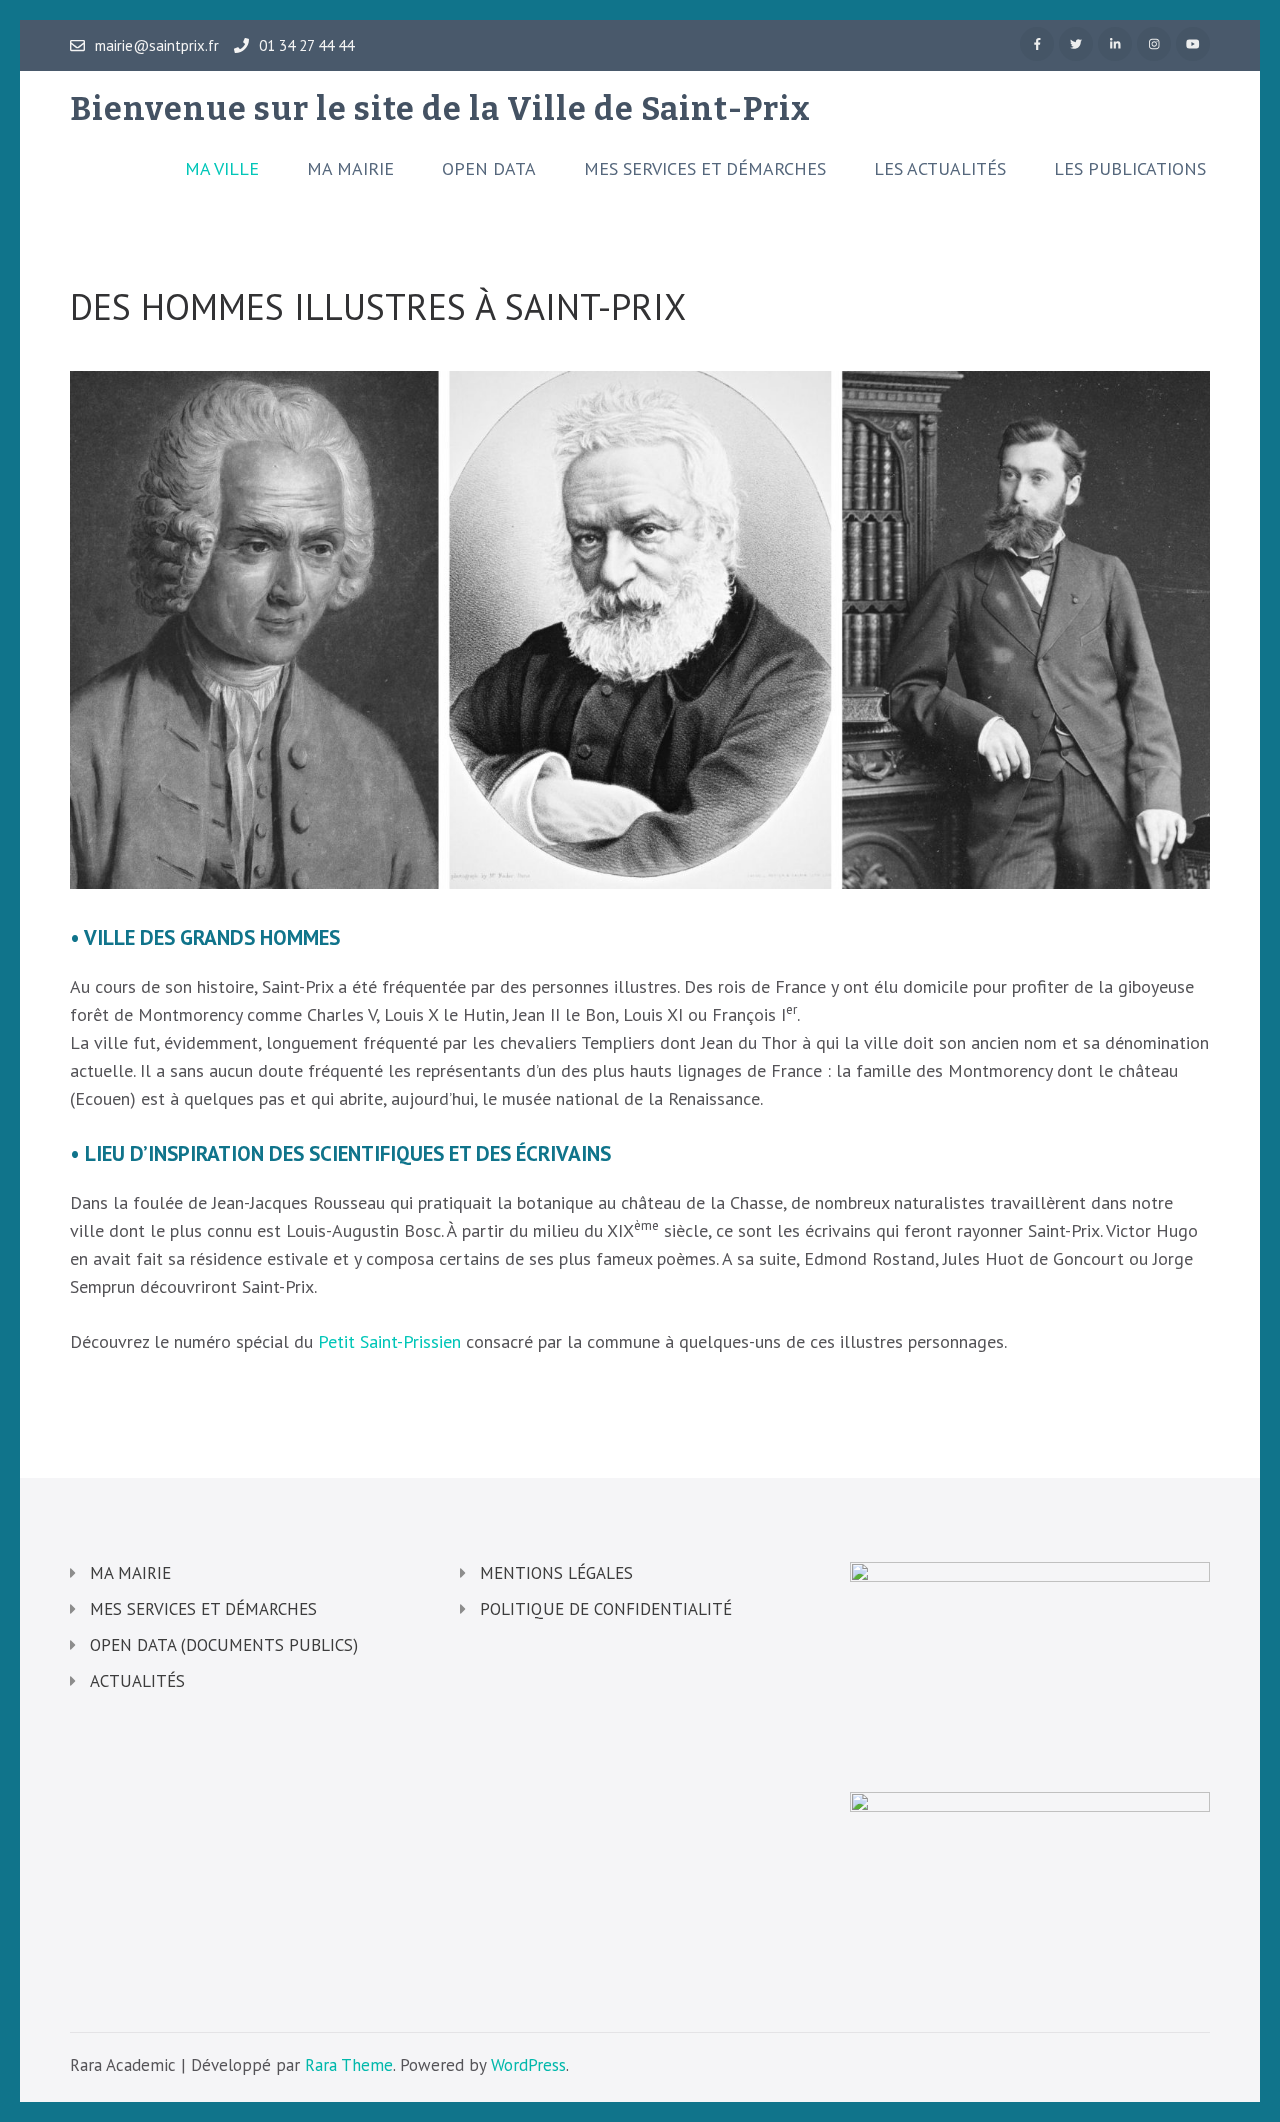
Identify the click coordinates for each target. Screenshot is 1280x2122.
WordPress (528, 2065)
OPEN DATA (489, 169)
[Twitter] (1076, 44)
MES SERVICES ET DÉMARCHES (705, 169)
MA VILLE (222, 169)
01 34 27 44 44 (306, 46)
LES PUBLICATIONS (1130, 169)
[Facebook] (1037, 44)
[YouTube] (1193, 44)
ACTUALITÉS (137, 1681)
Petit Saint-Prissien (389, 1341)
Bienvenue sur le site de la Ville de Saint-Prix (440, 109)
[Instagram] (1154, 44)
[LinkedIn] (1115, 44)
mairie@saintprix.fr (157, 46)
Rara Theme (349, 2065)
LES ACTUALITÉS (940, 169)
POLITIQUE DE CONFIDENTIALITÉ (606, 1609)
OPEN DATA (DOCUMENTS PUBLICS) (224, 1645)
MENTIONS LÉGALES (556, 1573)
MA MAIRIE (350, 169)
